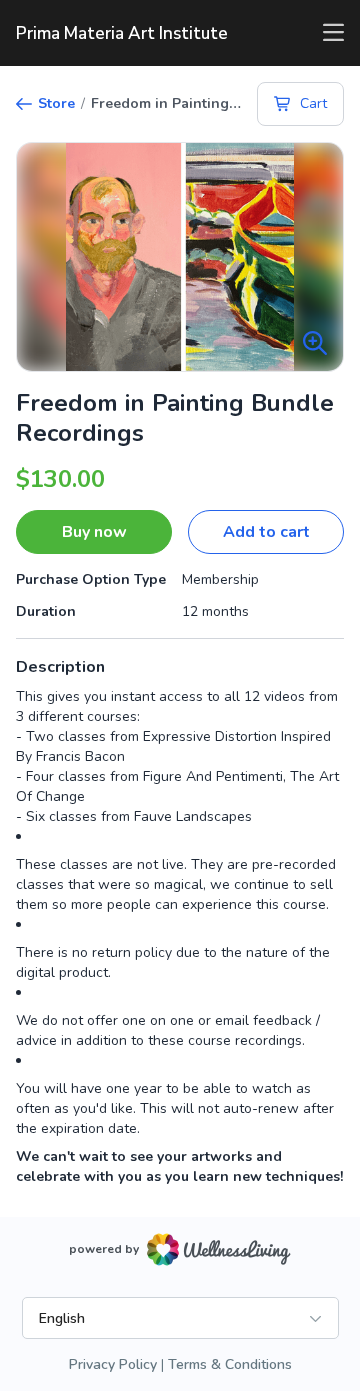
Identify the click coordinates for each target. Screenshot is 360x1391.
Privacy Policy (113, 1364)
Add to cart (266, 532)
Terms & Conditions (230, 1364)
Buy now (94, 532)
